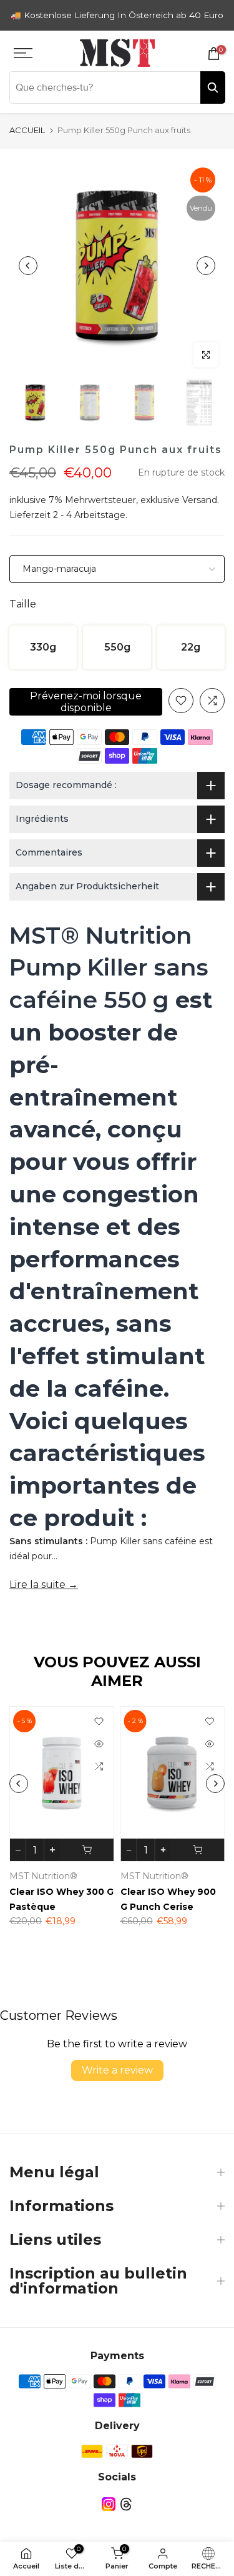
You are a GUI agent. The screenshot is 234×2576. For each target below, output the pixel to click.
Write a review (117, 2070)
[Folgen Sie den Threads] (126, 2504)
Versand (200, 500)
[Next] (206, 266)
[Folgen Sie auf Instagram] (109, 2504)
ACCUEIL (27, 130)
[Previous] (28, 266)
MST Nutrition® (43, 1876)
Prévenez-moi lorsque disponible (86, 702)
